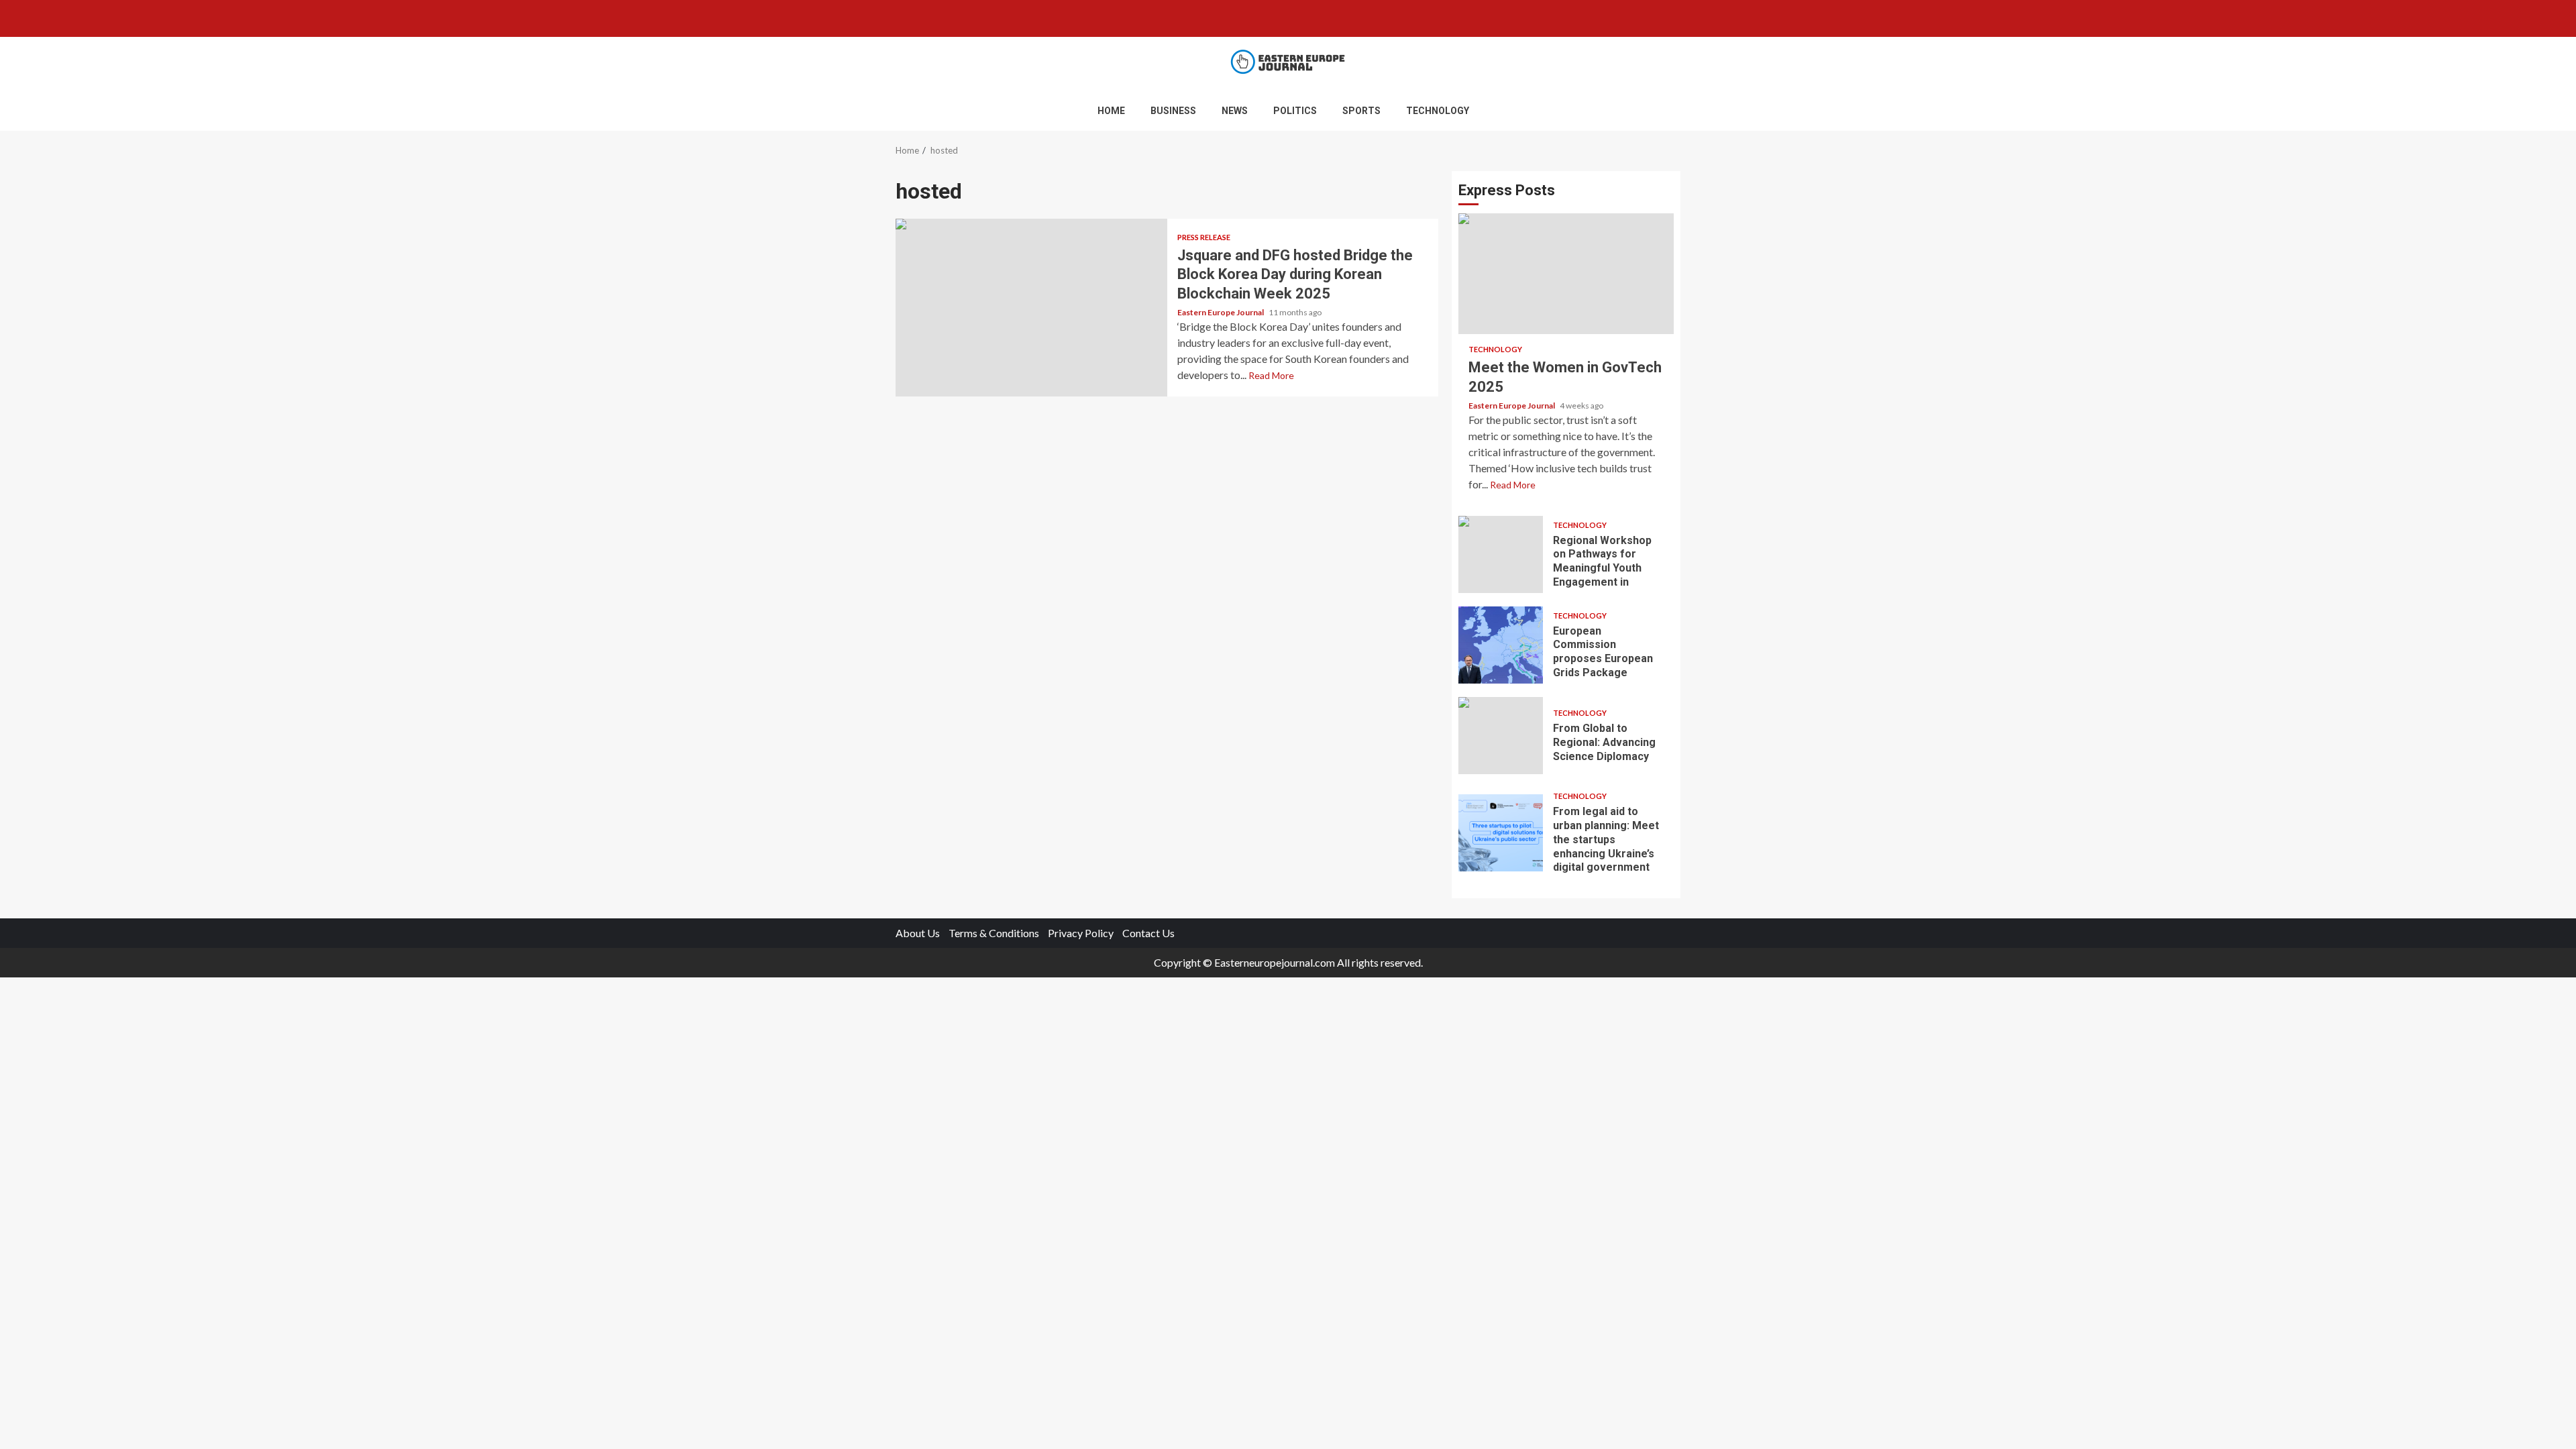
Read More (1271, 375)
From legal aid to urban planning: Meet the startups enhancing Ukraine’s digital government (1501, 833)
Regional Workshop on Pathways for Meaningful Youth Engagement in (1501, 554)
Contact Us (1148, 933)
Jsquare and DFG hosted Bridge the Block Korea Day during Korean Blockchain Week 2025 (1031, 308)
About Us (918, 933)
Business (1173, 111)
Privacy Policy (1081, 933)
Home (1111, 111)
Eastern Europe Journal (1221, 312)
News (1235, 111)
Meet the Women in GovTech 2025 (1566, 274)
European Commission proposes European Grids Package (1501, 645)
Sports (1361, 111)
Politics (1295, 111)
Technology (1438, 111)
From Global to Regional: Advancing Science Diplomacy (1501, 736)
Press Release (1204, 237)
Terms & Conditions (994, 933)
